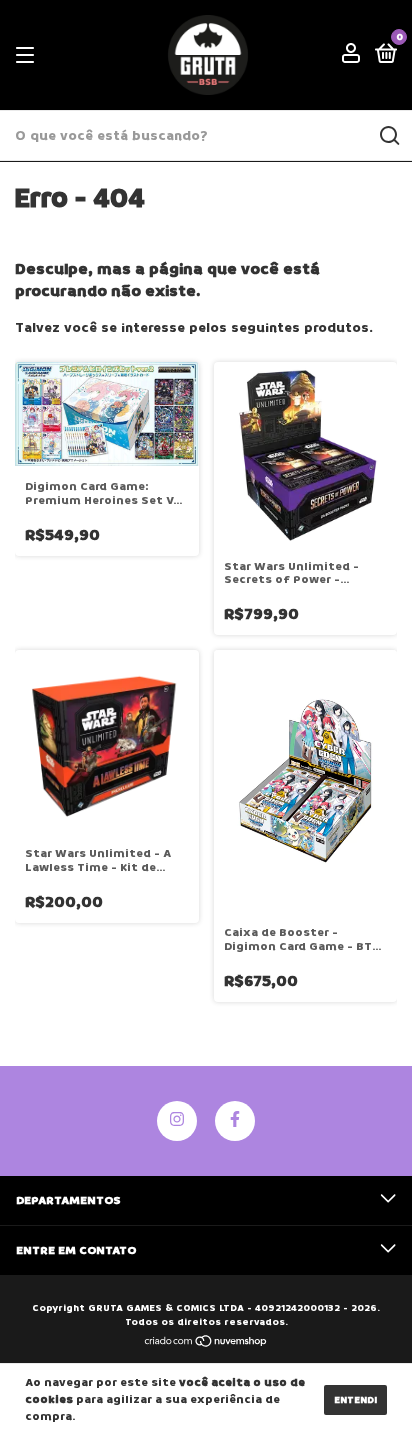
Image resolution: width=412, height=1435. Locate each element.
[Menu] (28, 55)
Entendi (355, 1400)
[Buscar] (388, 136)
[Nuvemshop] (206, 1343)
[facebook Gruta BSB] (235, 1121)
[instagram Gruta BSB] (177, 1121)
